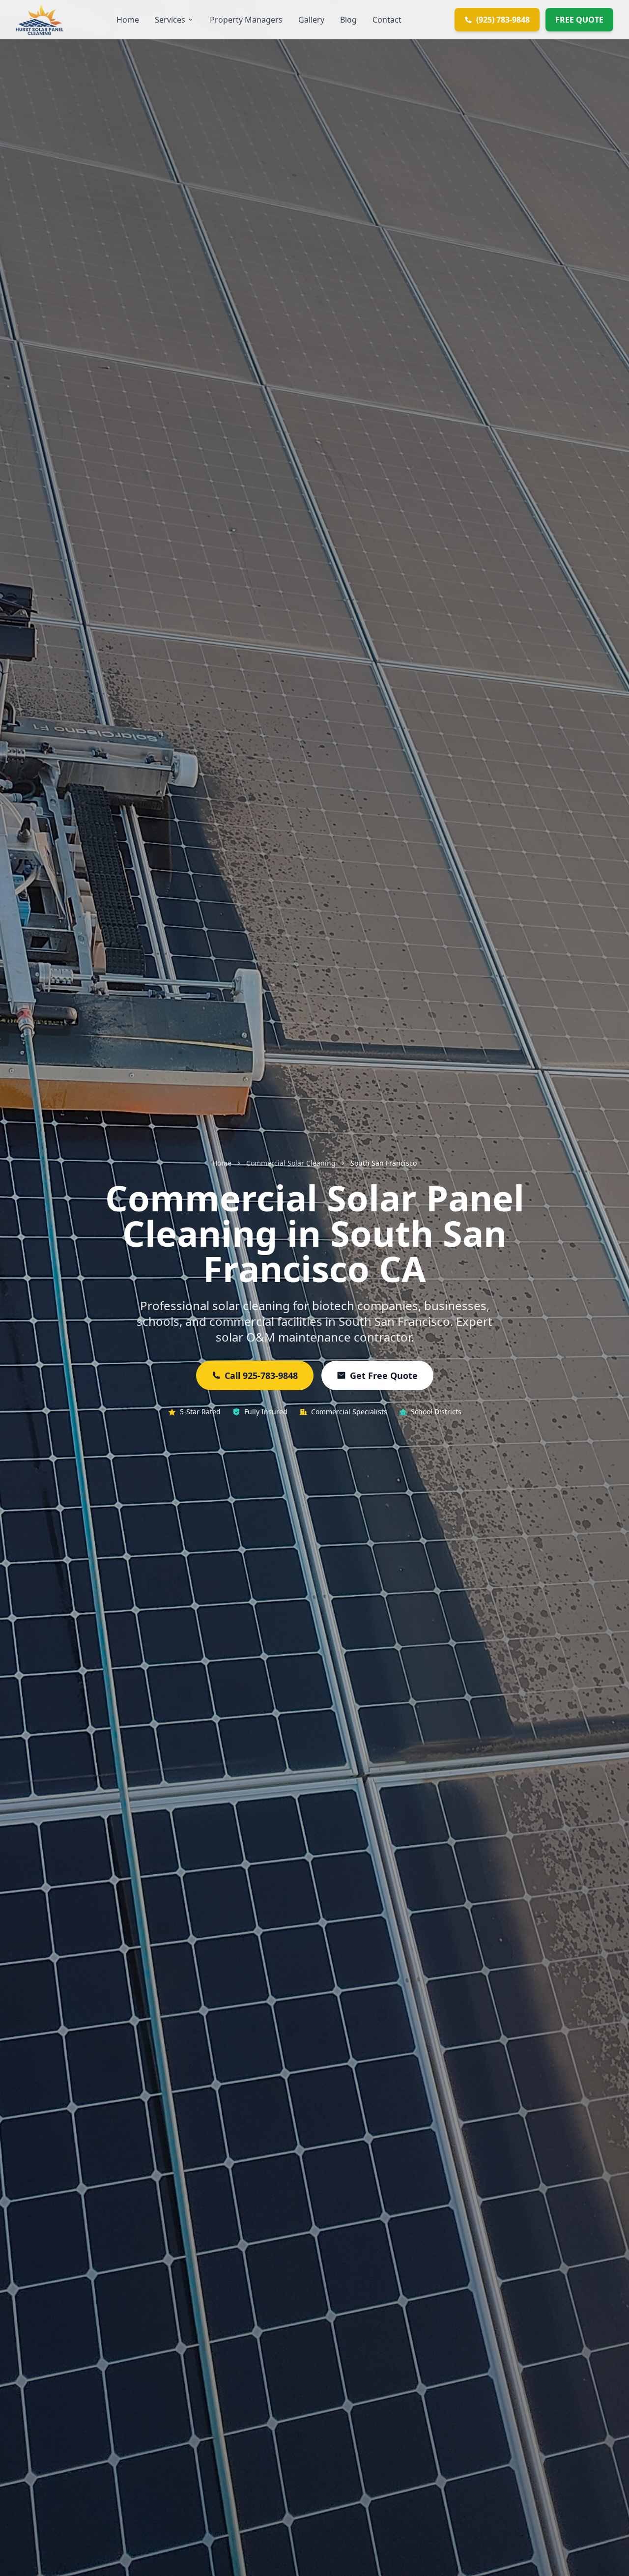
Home (128, 20)
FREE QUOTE (579, 20)
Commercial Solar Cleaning (291, 1163)
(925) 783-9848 (503, 20)
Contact (387, 20)
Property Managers (246, 20)
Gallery (311, 20)
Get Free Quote (384, 1375)
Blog (348, 20)
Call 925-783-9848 (261, 1375)
